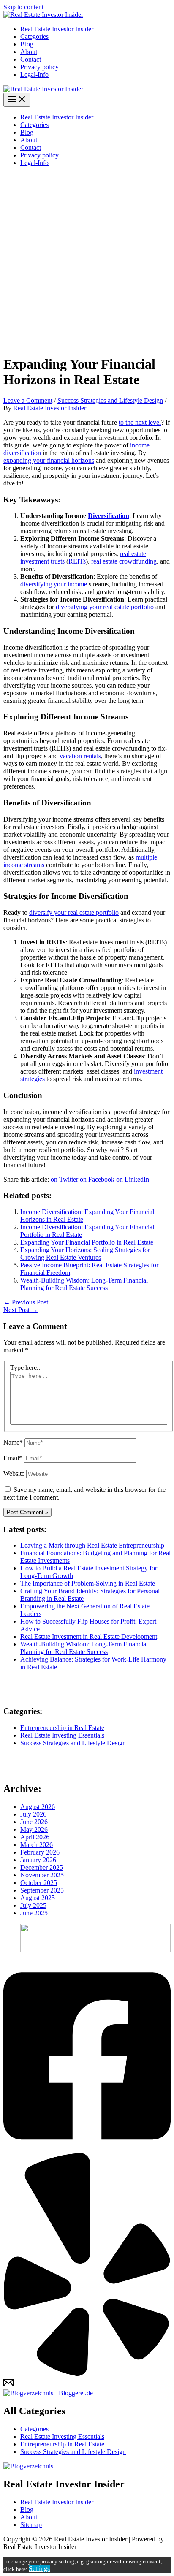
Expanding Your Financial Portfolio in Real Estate (87, 1242)
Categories (34, 37)
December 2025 (42, 1867)
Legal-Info (34, 75)
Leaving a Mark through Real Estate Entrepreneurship (92, 1545)
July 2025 (33, 1905)
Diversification (109, 516)
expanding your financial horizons (49, 460)
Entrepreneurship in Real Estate (62, 1728)
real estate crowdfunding (124, 561)
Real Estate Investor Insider (57, 29)
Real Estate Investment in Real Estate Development (89, 1636)
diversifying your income (54, 584)
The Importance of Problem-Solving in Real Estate (88, 1583)
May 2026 (34, 1829)
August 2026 (38, 1807)
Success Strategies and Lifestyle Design (110, 400)
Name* (13, 1442)
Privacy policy (39, 67)
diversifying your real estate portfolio (105, 607)
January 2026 (38, 1860)
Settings (39, 2569)
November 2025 (42, 1875)
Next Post (21, 1310)
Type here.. (25, 1368)
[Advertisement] (87, 260)
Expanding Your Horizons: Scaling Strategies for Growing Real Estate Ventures (85, 1254)
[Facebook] (87, 2149)
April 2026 (35, 1837)
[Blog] (28, 2466)
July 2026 (33, 1814)
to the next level (140, 422)
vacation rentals (80, 756)
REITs (77, 561)
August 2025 (38, 1898)
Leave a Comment (28, 400)
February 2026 (40, 1852)
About (29, 52)
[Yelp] (87, 2374)
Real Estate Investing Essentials (62, 1735)
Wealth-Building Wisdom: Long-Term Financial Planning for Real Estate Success (84, 1284)
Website (14, 1474)
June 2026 (34, 1822)
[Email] (8, 2385)
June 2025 (34, 1913)
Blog (27, 44)
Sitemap (31, 2525)
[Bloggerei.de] (48, 2393)
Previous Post (26, 1302)
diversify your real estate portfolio (74, 912)
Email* (13, 1458)
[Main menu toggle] (17, 100)
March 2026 (37, 1845)
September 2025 (42, 1890)
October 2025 (39, 1883)
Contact (31, 59)
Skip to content (23, 7)
